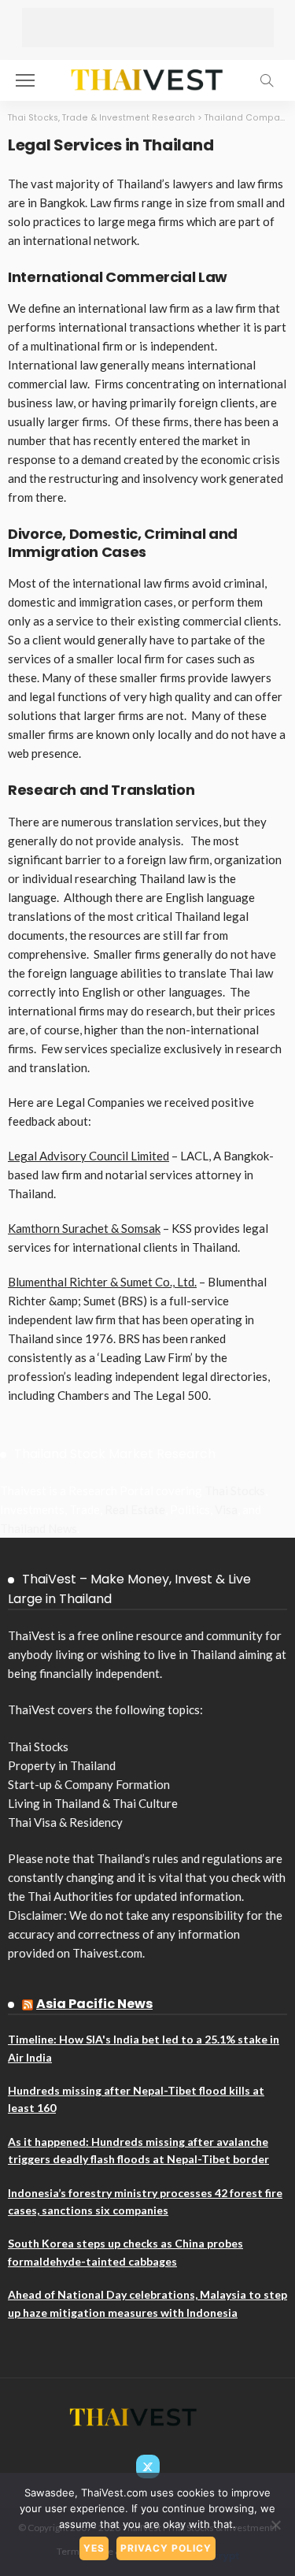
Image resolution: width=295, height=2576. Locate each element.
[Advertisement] (148, 28)
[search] (267, 80)
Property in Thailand (62, 1765)
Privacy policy (166, 2548)
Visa (226, 1509)
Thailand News (39, 1528)
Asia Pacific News (94, 2004)
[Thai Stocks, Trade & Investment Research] (134, 2416)
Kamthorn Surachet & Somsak (84, 1228)
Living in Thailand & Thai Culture (93, 1803)
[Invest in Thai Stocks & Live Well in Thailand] (147, 78)
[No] (275, 2525)
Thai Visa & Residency (65, 1822)
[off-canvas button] (25, 80)
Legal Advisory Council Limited (88, 1156)
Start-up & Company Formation (89, 1784)
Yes (94, 2548)
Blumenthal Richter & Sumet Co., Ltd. (102, 1282)
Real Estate (135, 1509)
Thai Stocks (235, 1490)
